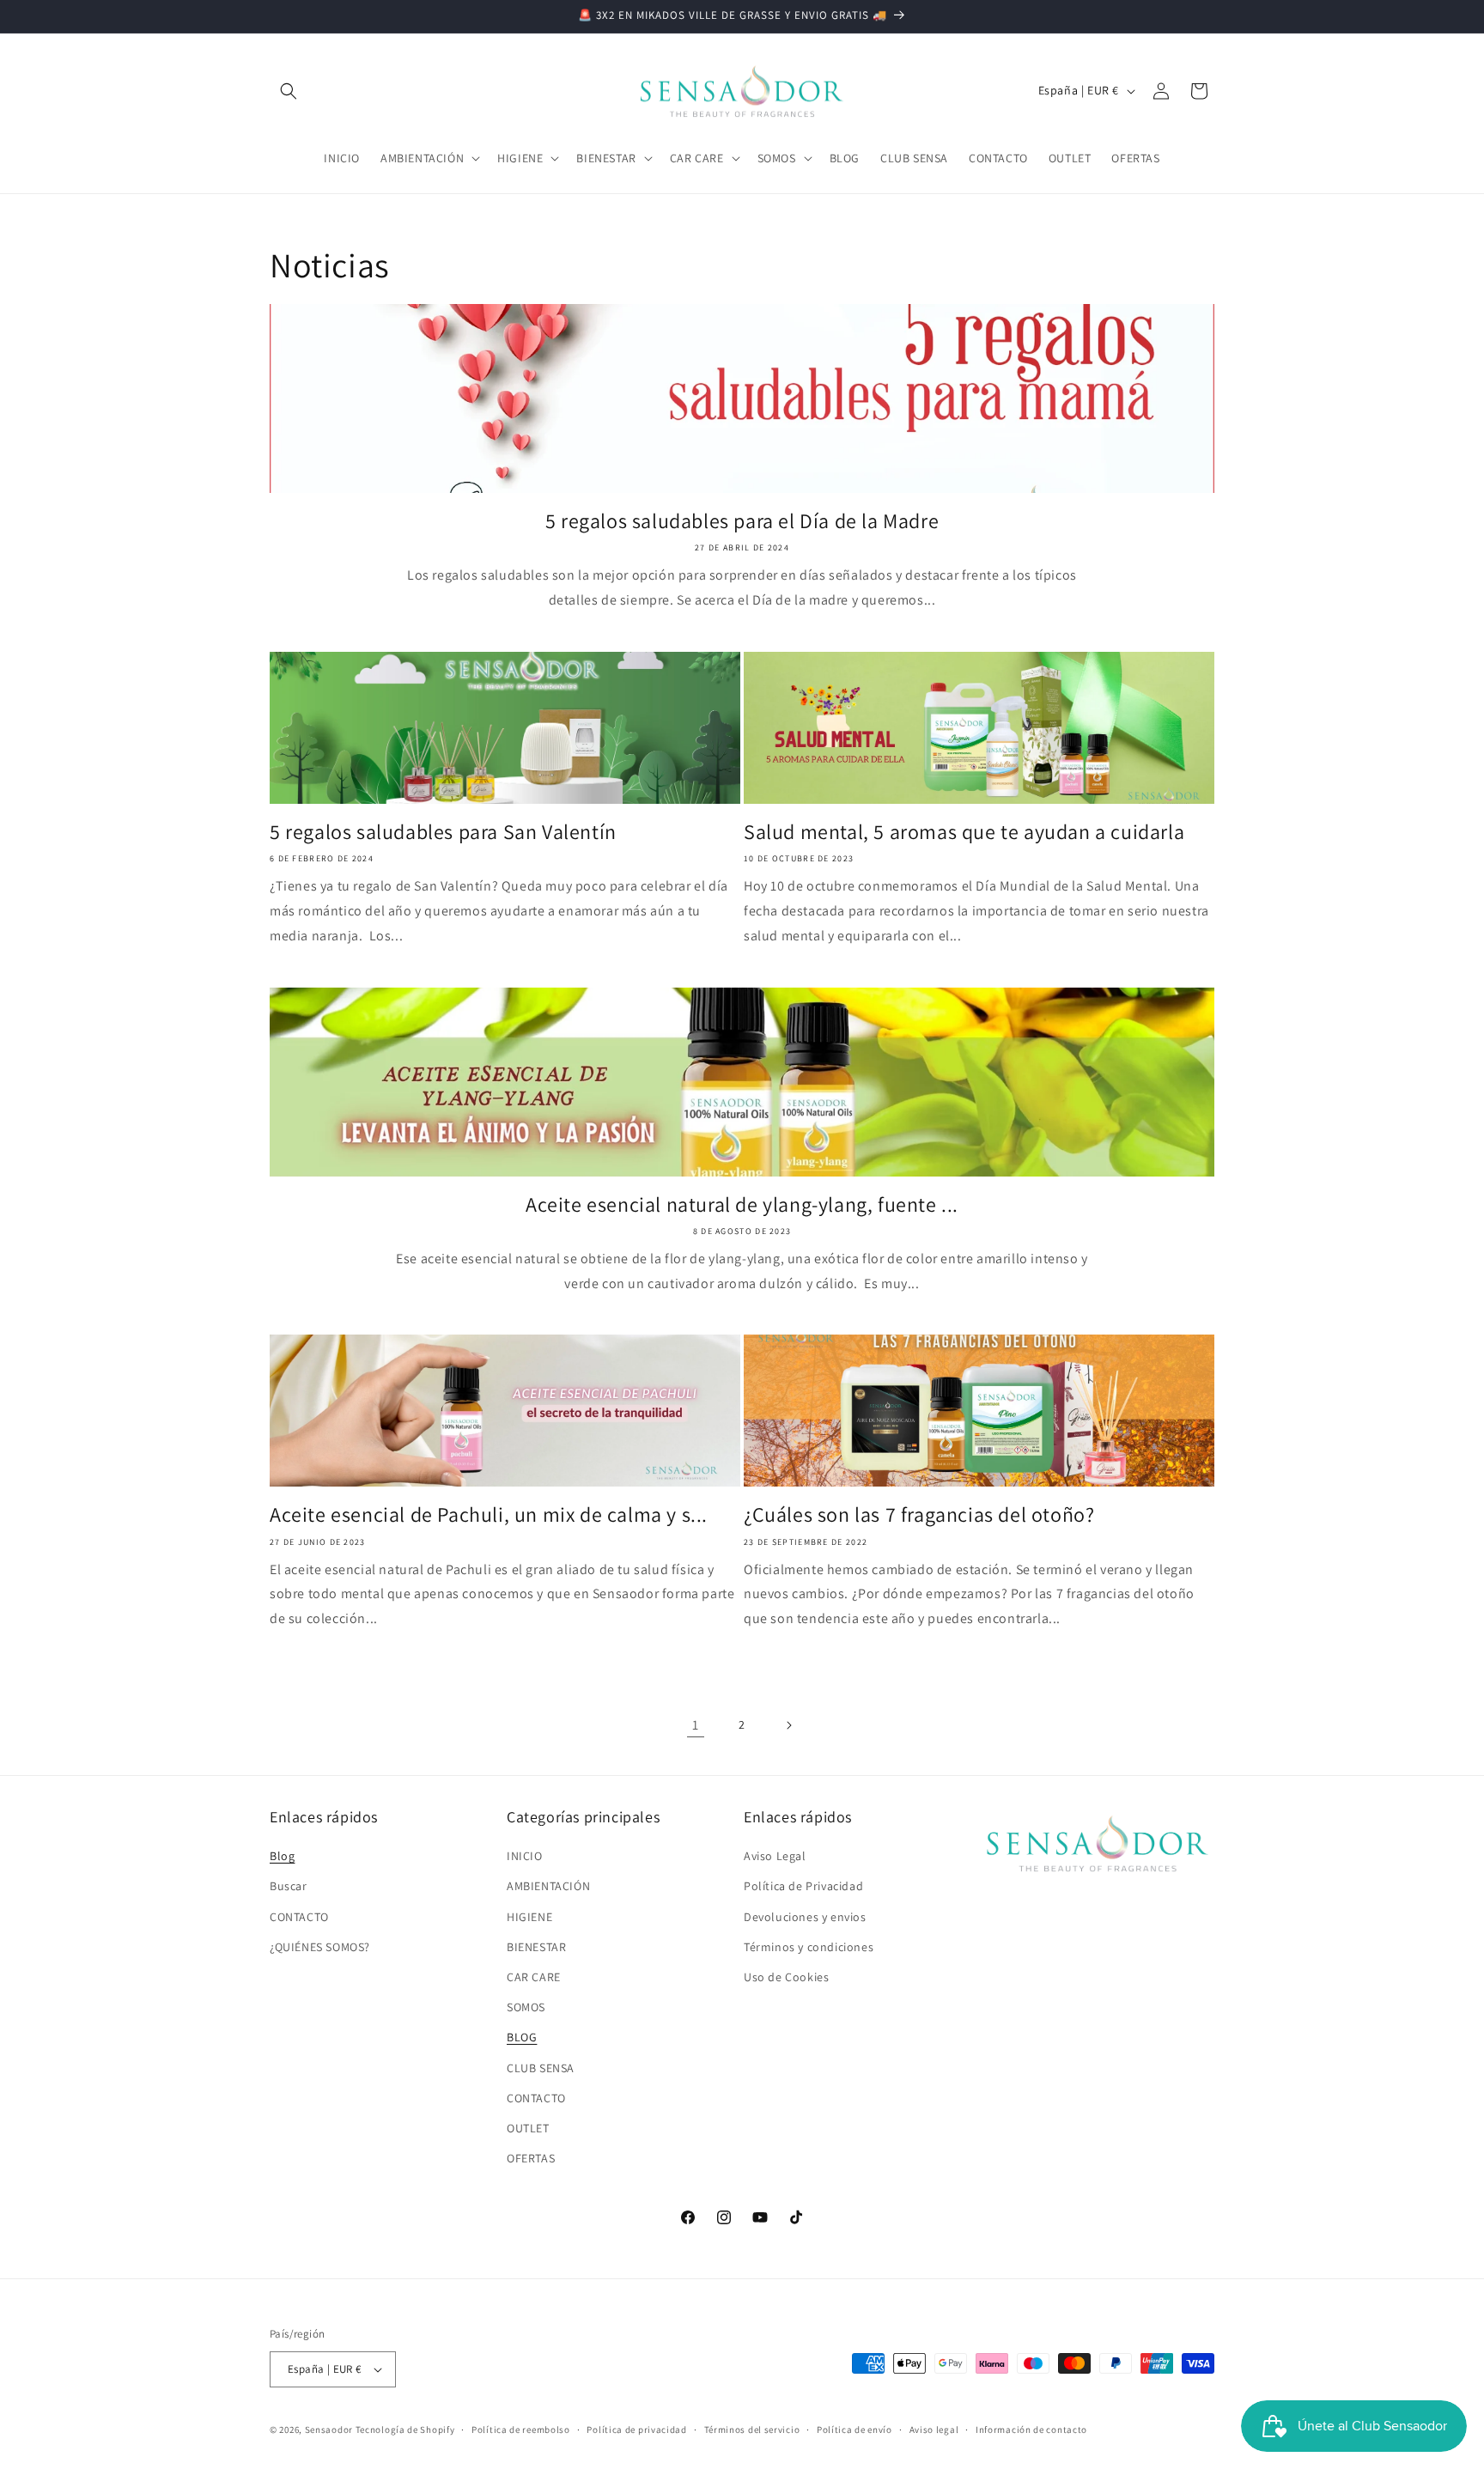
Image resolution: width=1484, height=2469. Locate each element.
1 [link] (696, 1725)
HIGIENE (529, 1917)
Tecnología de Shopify (405, 2429)
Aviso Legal (775, 1856)
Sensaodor (329, 2429)
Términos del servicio (752, 2429)
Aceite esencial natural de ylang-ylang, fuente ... (742, 1204)
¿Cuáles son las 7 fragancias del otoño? (919, 1514)
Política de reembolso (521, 2429)
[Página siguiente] (788, 1725)
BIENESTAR (536, 1947)
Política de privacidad (636, 2429)
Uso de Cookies (786, 1977)
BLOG (522, 2037)
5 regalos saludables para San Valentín (443, 832)
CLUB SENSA (541, 2068)
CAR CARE (534, 1977)
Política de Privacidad (803, 1886)
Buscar (289, 1886)
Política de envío (855, 2429)
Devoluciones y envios (805, 1917)
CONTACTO (299, 1917)
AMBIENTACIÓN (548, 1886)
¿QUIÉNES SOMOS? (320, 1947)
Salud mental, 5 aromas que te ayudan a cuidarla (964, 832)
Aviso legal (934, 2429)
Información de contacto (1031, 2429)
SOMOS (526, 2007)
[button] (289, 91)
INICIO (525, 1856)
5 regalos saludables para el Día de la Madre (742, 521)
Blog (282, 1856)
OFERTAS (531, 2158)
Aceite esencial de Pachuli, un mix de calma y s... (489, 1514)
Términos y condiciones (809, 1947)
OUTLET (528, 2128)
